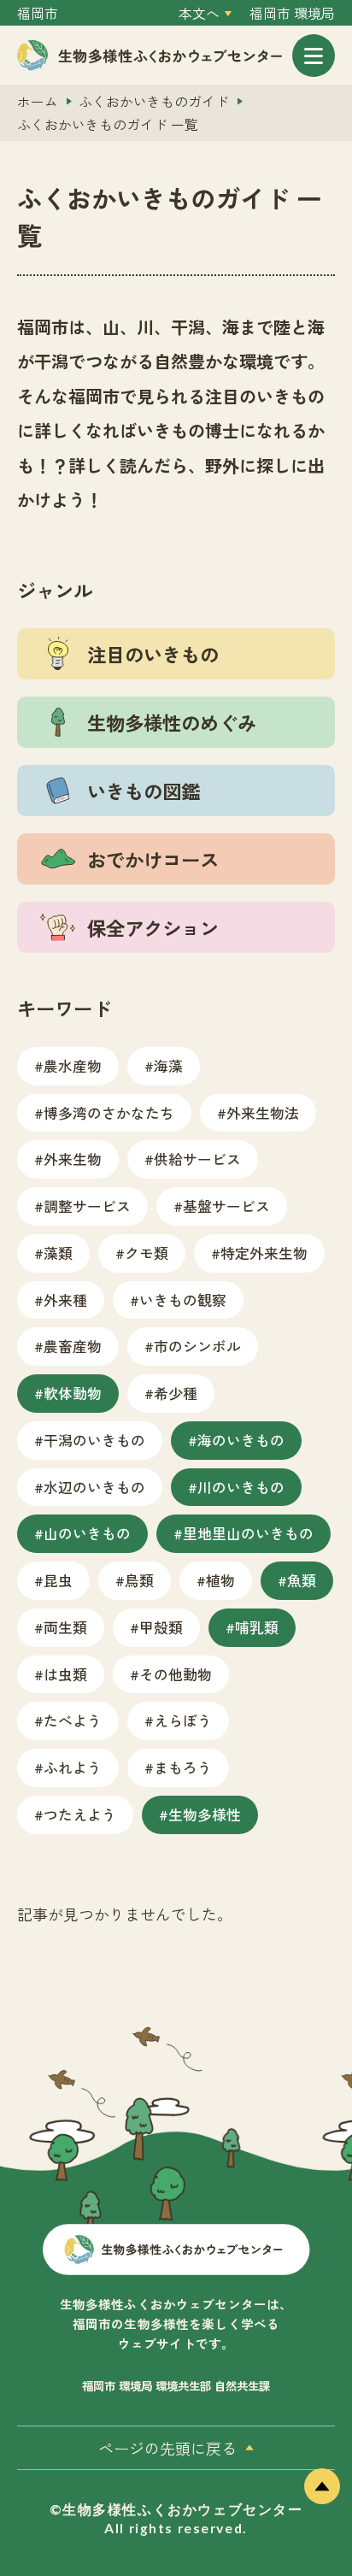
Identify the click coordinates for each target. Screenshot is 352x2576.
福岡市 (38, 13)
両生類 (65, 1627)
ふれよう (73, 1767)
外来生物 (73, 1159)
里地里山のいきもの (248, 1533)
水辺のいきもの (94, 1487)
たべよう (73, 1720)
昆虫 (58, 1580)
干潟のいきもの (94, 1440)
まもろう (183, 1767)
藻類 (58, 1253)
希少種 (176, 1393)
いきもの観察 (183, 1300)
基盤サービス (226, 1206)
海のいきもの (241, 1440)
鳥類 (139, 1580)
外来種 (65, 1300)
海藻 (168, 1065)
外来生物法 (263, 1112)
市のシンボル (197, 1346)
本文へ (199, 13)
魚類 (302, 1580)
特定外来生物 (264, 1253)
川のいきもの (241, 1487)
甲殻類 (161, 1627)
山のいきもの (87, 1533)
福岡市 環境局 (292, 13)
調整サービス (87, 1206)
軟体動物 (73, 1393)
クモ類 (147, 1253)
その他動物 (176, 1674)
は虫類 (65, 1674)
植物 (220, 1580)
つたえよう (80, 1814)
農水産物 (73, 1065)
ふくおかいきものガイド (154, 101)
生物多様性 (205, 1814)
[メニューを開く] (314, 56)
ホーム (38, 101)
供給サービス (197, 1159)
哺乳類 (257, 1627)
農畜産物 (73, 1346)
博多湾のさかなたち (109, 1112)
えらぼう (183, 1720)
